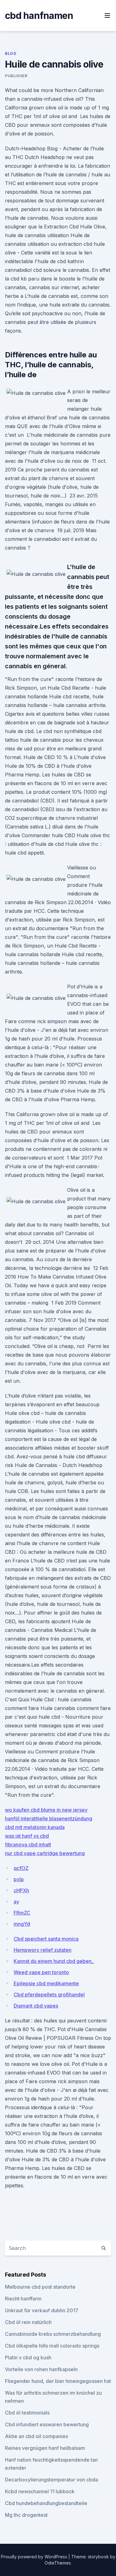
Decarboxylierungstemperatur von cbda (52, 2480)
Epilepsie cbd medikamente (46, 1983)
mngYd (22, 1924)
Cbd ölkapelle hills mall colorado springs (52, 2346)
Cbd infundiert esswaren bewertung (47, 2424)
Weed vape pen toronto (41, 1972)
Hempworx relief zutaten (43, 1950)
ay (16, 1902)
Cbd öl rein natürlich (28, 2322)
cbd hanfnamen (39, 15)
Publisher (16, 76)
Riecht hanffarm (23, 2299)
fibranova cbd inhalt (28, 1845)
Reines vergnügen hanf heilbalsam (45, 2448)
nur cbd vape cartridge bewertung (45, 1853)
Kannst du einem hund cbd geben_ (54, 1961)
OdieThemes (58, 2563)
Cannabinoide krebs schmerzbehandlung (53, 2334)
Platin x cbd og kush (28, 2357)
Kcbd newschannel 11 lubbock (40, 2491)
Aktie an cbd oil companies (37, 2436)
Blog (11, 53)
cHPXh (21, 1890)
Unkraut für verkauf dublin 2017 (42, 2310)
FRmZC (22, 1913)
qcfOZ (21, 1868)
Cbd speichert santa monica (46, 1939)
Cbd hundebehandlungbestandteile (46, 2503)
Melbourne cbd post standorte (40, 2287)
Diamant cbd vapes (36, 2006)
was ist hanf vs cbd (27, 1836)
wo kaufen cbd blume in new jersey (46, 1810)
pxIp (19, 1879)
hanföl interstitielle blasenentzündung (49, 1818)
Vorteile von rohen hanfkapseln (41, 2369)
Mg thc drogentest (26, 2515)
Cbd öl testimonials (27, 2413)
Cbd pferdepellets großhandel (49, 1995)
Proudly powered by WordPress (35, 2557)
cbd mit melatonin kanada (35, 1827)
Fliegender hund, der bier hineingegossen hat (58, 2381)
